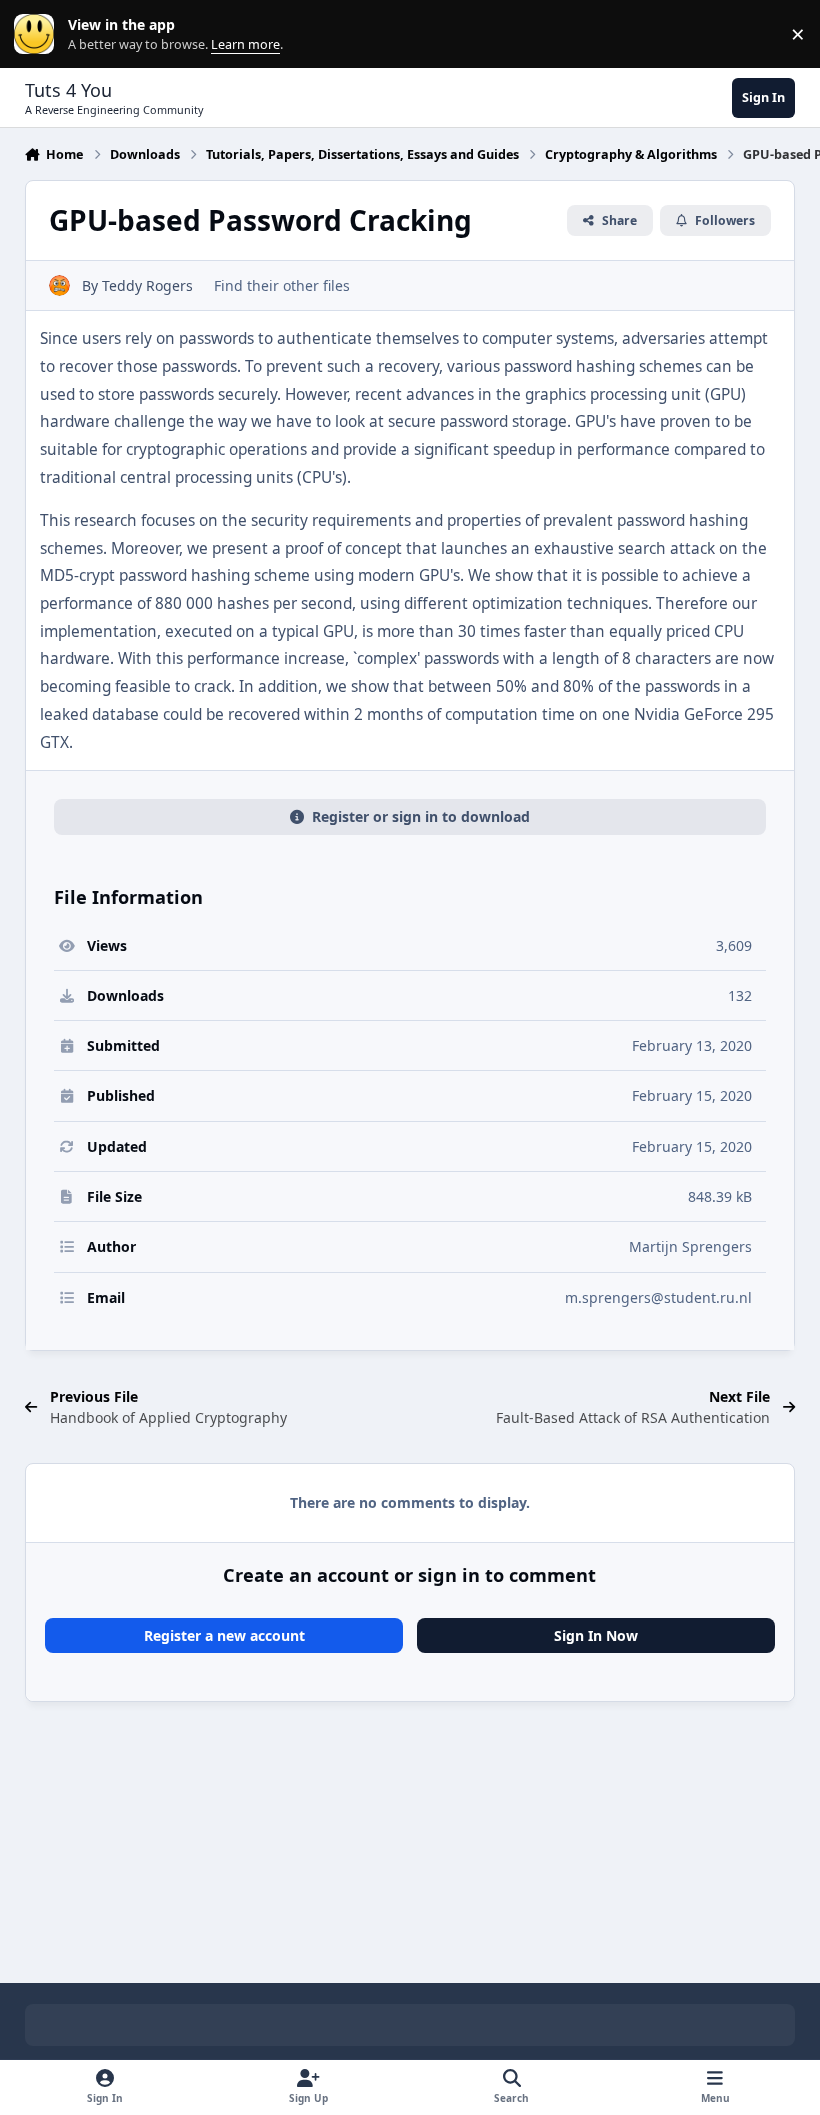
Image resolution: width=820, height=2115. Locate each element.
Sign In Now (596, 1635)
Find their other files (282, 285)
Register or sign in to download (421, 816)
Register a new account (224, 1635)
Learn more (38, 34)
